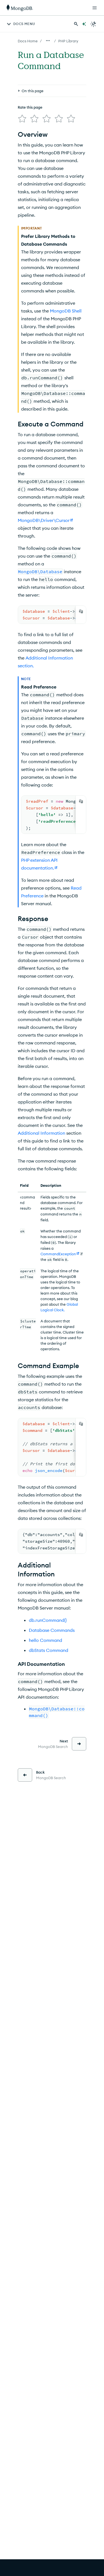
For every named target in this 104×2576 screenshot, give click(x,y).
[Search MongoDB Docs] (76, 24)
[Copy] (81, 611)
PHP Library (68, 41)
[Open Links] (95, 8)
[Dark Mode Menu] (93, 24)
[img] (22, 119)
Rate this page (30, 107)
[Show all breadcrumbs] (48, 41)
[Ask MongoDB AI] (84, 24)
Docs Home (28, 41)
